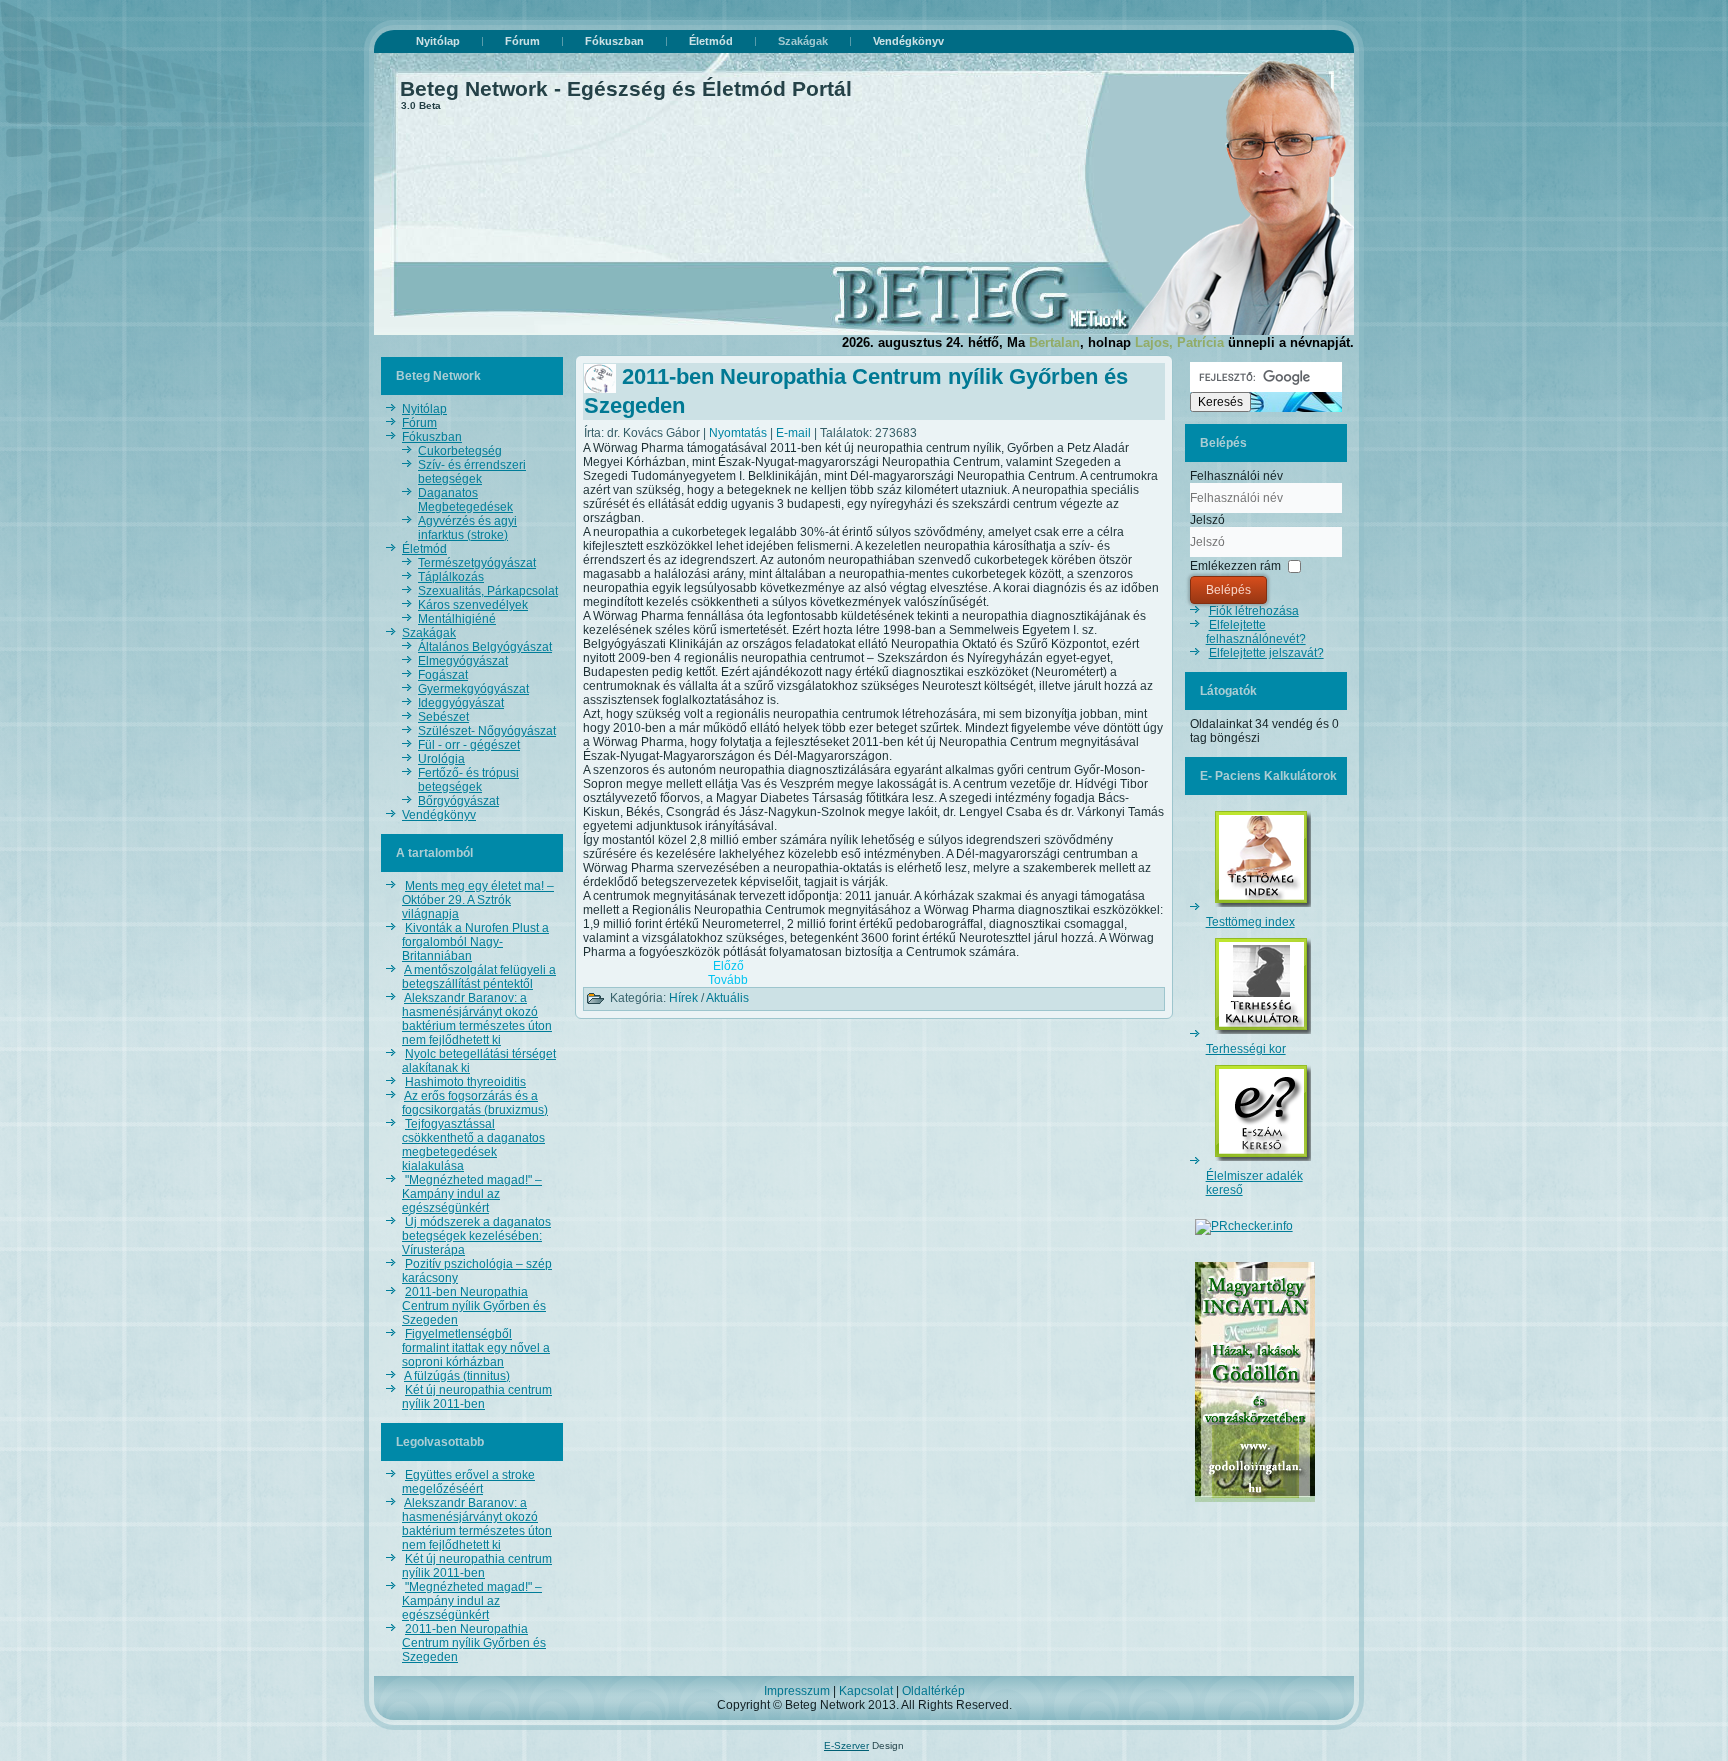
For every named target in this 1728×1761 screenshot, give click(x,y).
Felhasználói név (1236, 476)
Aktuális (727, 998)
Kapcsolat (866, 1691)
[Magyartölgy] (1255, 1503)
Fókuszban (614, 41)
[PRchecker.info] (1244, 1226)
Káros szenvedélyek (473, 605)
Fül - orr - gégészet (469, 745)
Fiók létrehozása (1254, 611)
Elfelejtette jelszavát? (1266, 653)
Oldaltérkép (933, 1691)
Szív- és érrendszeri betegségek (472, 472)
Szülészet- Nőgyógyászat (487, 731)
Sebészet (443, 717)
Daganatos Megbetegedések (465, 500)
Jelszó (1207, 520)
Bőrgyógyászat (458, 801)
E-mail (795, 433)
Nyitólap (438, 41)
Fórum (522, 41)
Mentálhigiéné (457, 619)
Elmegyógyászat (463, 661)
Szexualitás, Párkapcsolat (488, 591)
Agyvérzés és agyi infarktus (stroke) (467, 528)
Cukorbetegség (460, 451)
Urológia (441, 759)
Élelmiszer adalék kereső (1254, 1183)
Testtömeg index (1250, 922)
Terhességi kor (1246, 1049)
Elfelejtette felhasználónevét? (1256, 632)
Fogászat (443, 675)
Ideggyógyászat (461, 703)
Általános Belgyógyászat (485, 647)
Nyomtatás (739, 433)
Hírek (683, 998)
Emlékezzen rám (1235, 566)
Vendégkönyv (908, 41)
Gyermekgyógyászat (473, 689)
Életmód (711, 41)
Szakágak (803, 41)
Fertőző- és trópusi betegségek (468, 780)
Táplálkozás (451, 577)
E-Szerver (846, 1745)
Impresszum (797, 1691)
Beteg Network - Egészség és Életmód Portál (626, 88)
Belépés (1228, 590)
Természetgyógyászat (477, 563)
